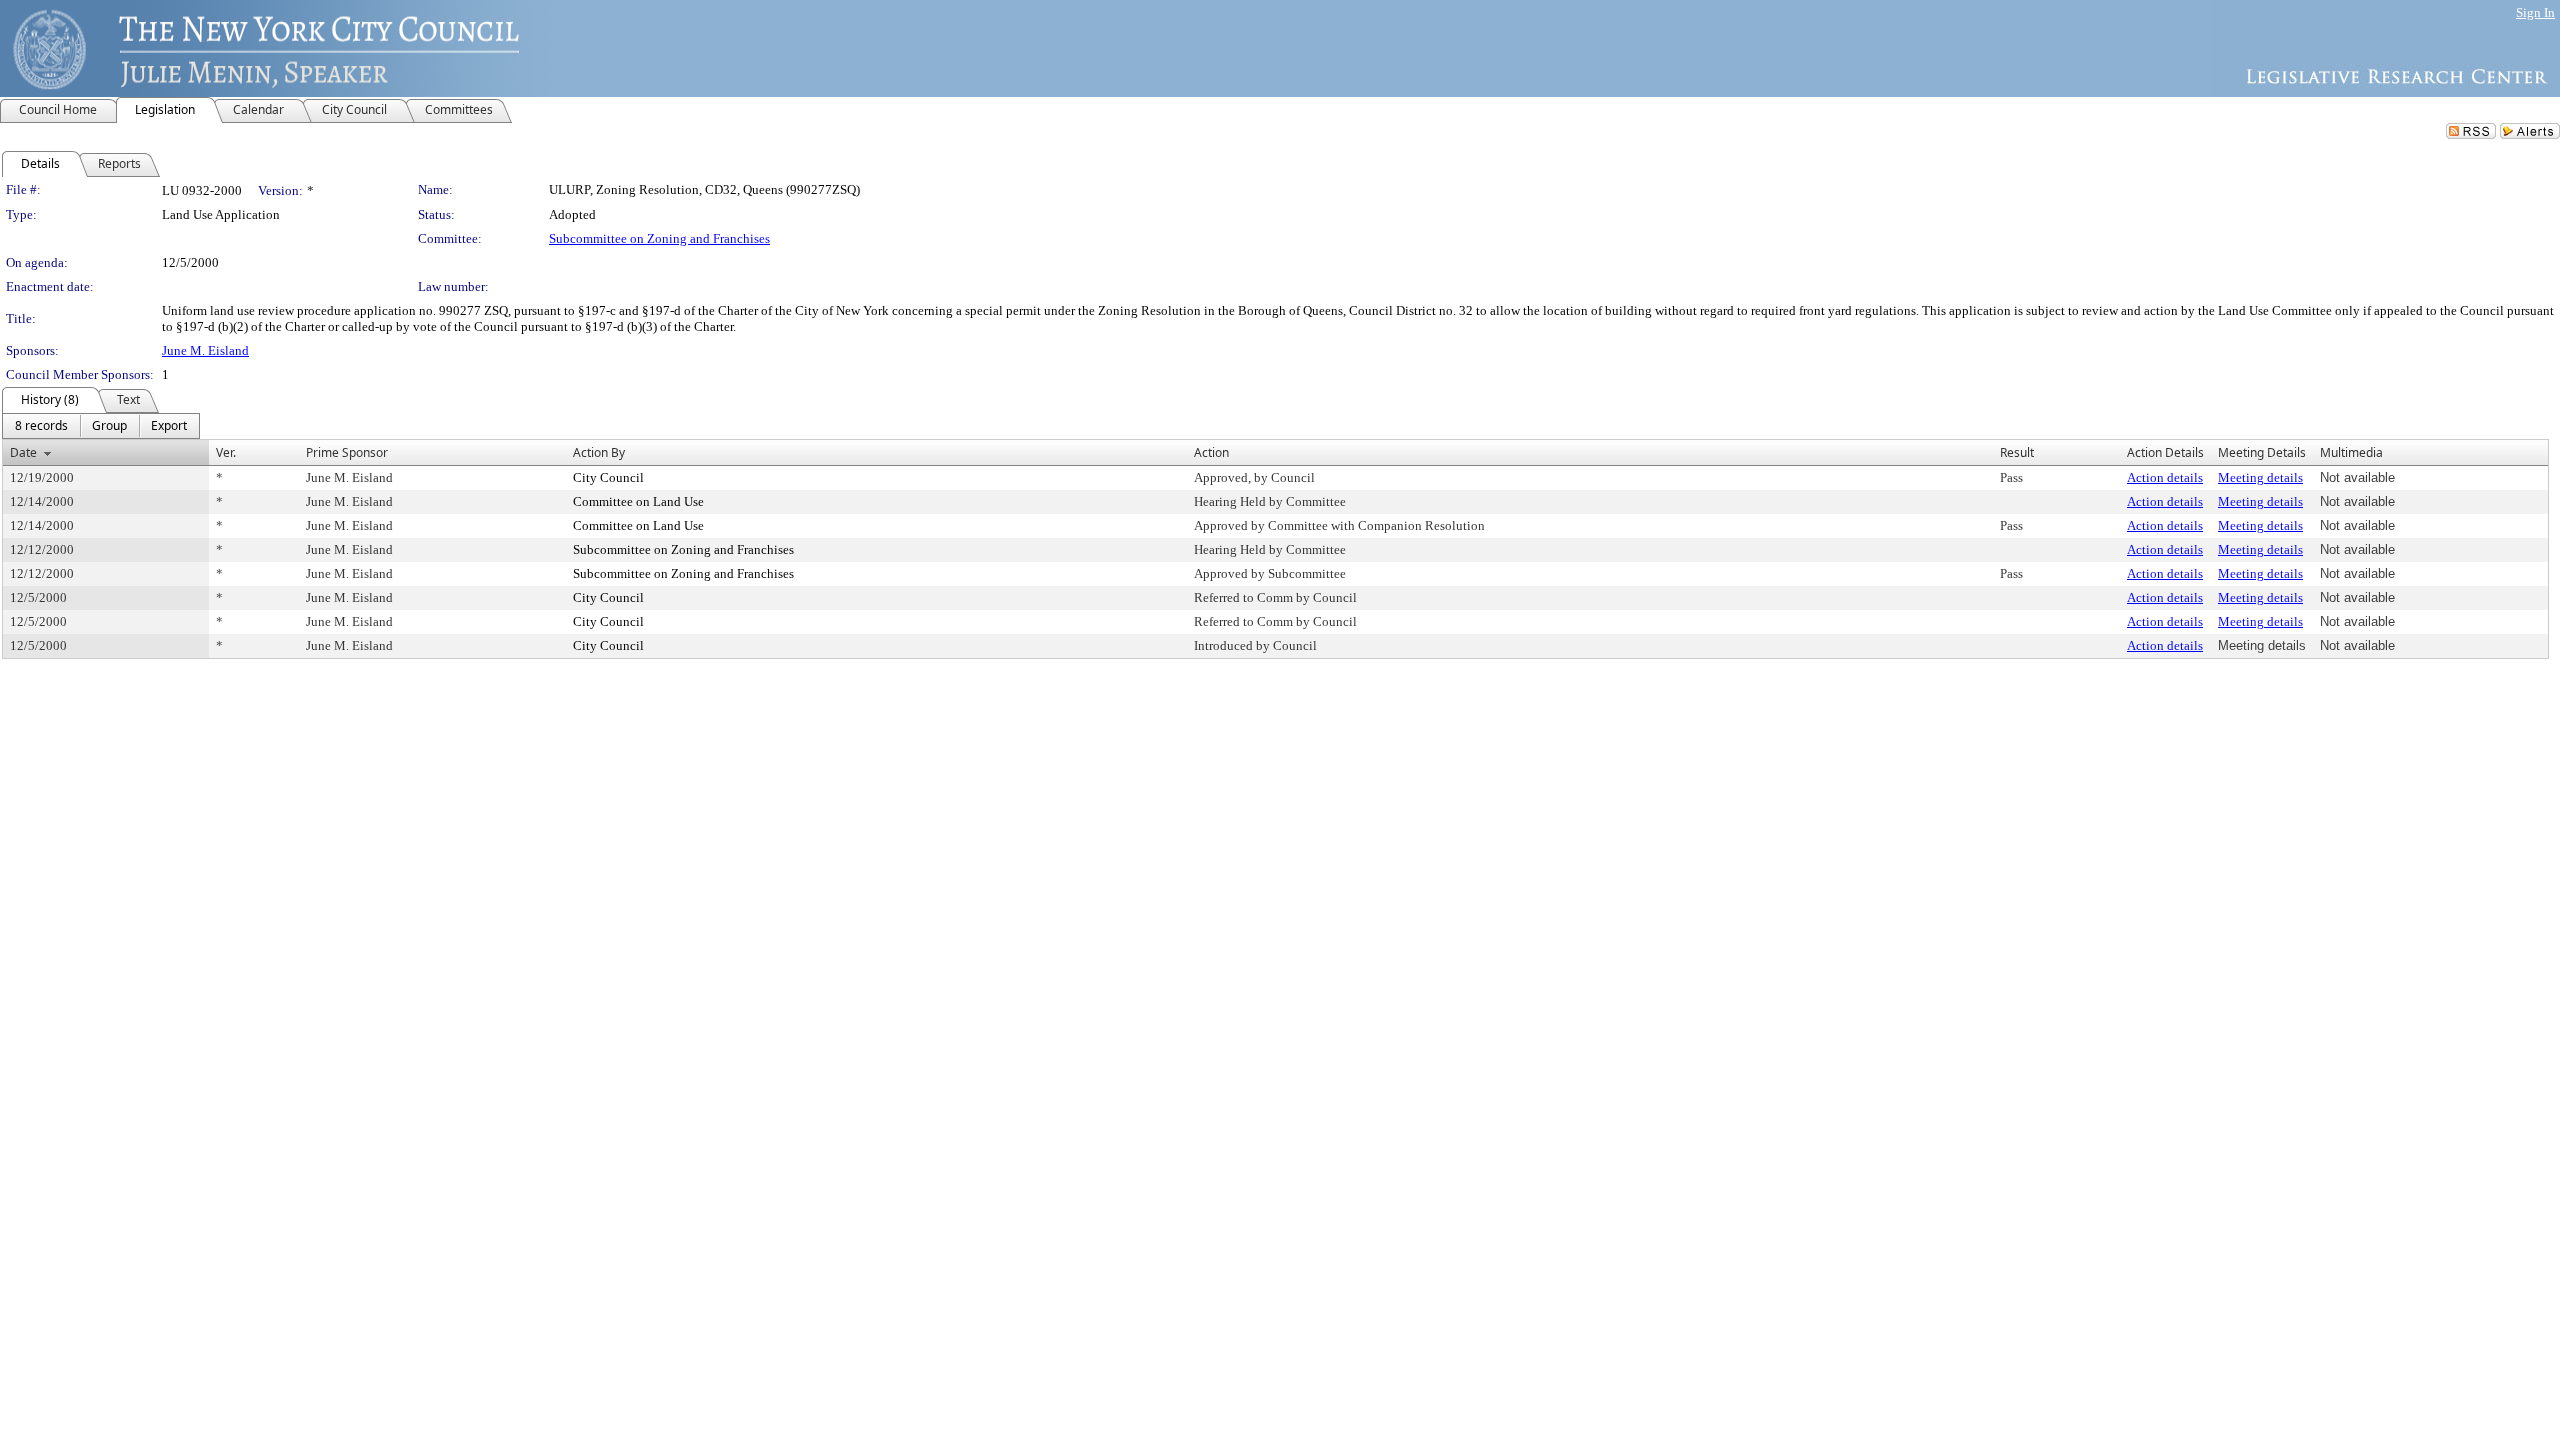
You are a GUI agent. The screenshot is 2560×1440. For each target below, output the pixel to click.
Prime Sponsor (347, 452)
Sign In (2535, 12)
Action (1211, 452)
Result (2017, 452)
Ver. (226, 452)
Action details (2165, 477)
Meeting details (2260, 477)
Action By (599, 452)
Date (23, 452)
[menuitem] (41, 426)
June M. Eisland (205, 350)
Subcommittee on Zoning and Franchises (659, 238)
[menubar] (101, 426)
